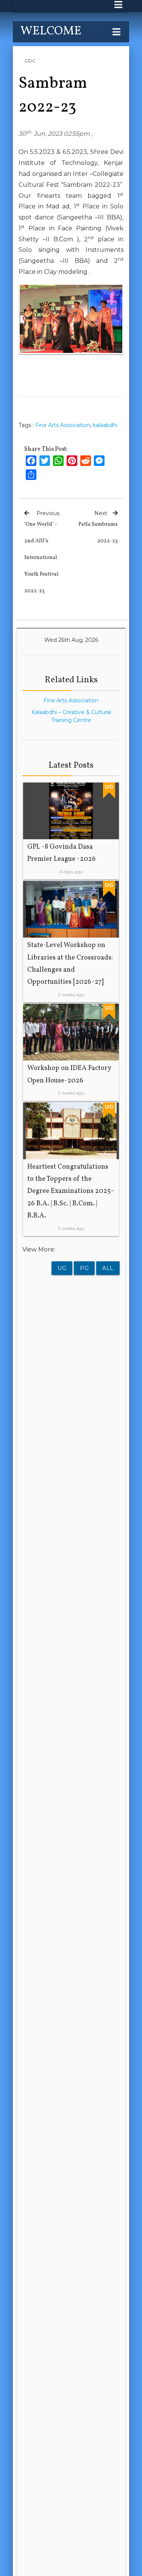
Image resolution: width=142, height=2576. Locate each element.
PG (84, 1268)
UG (62, 1268)
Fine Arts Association (63, 425)
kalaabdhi (105, 425)
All (108, 1268)
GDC (30, 61)
